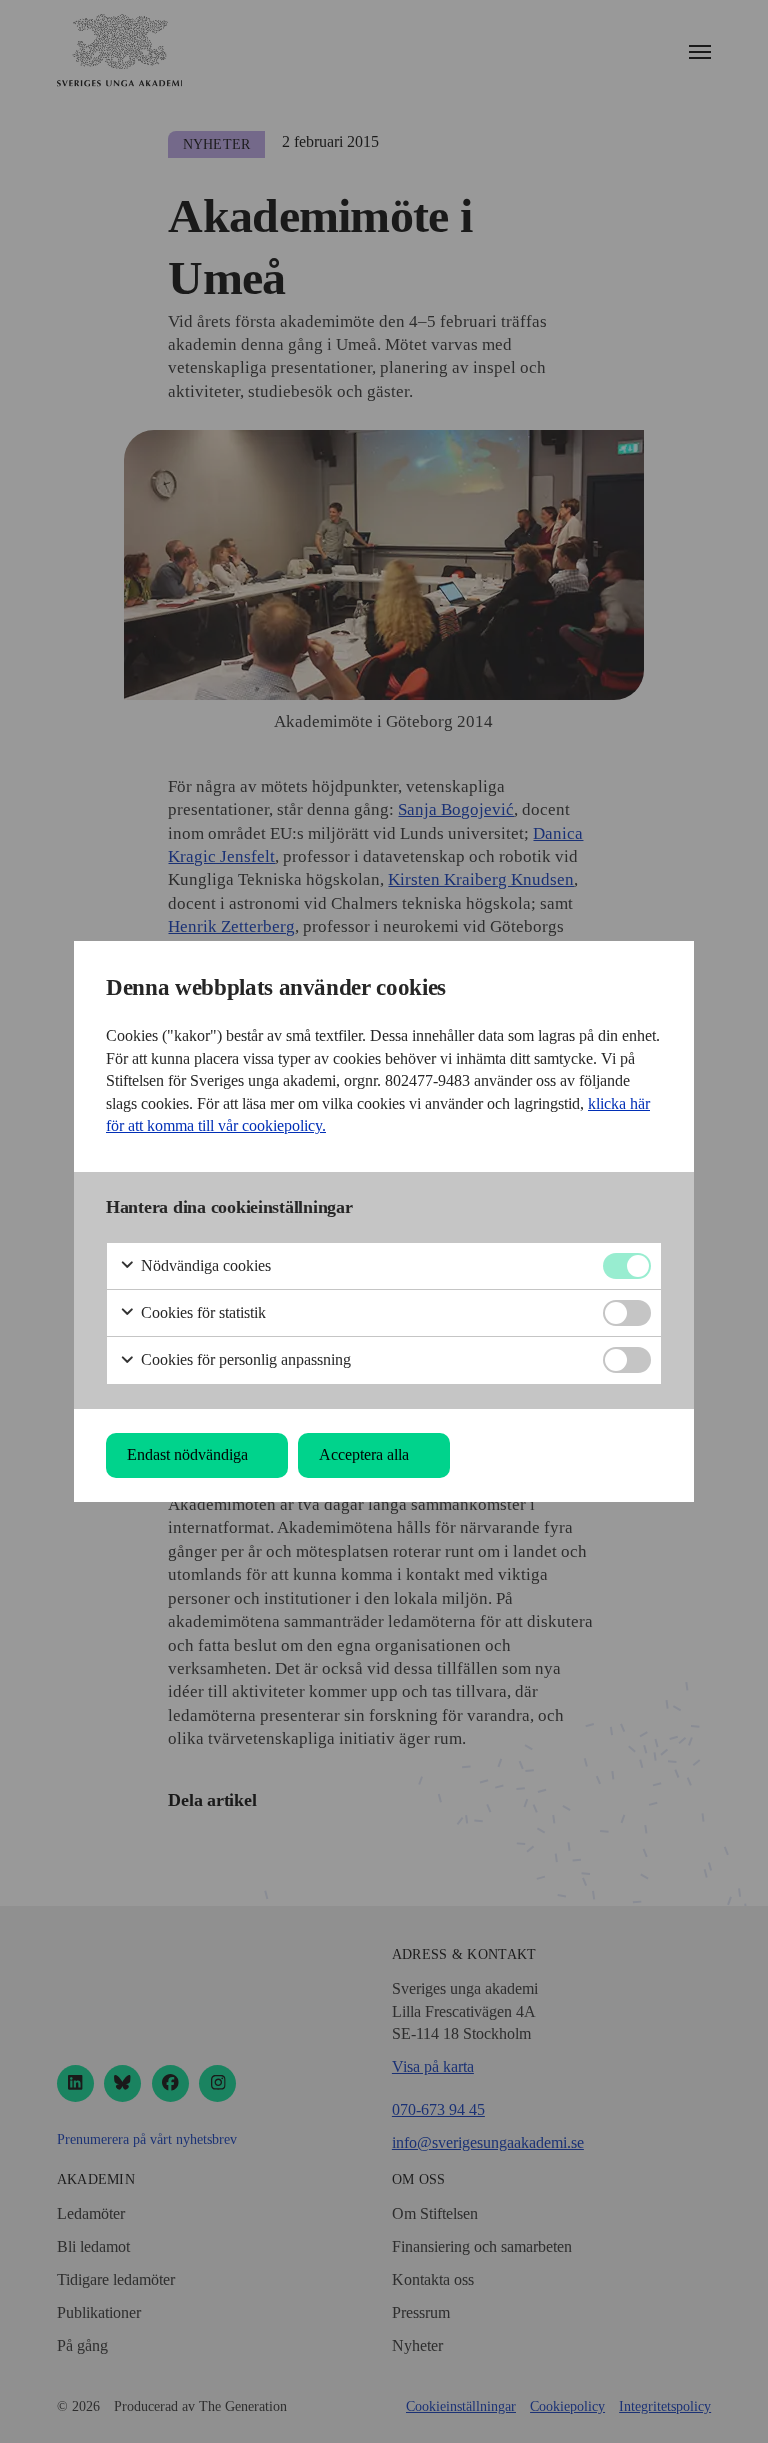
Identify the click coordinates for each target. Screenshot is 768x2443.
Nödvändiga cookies (204, 1265)
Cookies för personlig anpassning (244, 1359)
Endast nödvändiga (187, 1454)
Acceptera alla (364, 1454)
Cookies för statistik (201, 1312)
